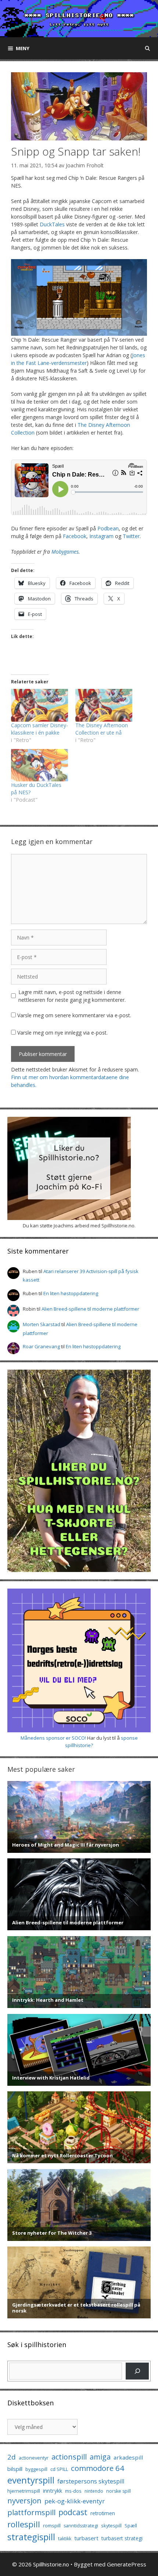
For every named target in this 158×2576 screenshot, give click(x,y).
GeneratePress (127, 2564)
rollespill (24, 2524)
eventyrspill (31, 2480)
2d (12, 2457)
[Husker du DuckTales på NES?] (39, 765)
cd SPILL (59, 2469)
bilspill (15, 2469)
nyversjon (24, 2500)
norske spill (118, 2491)
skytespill (111, 2526)
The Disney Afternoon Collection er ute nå (102, 729)
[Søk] (137, 2371)
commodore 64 (98, 2468)
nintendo (94, 2491)
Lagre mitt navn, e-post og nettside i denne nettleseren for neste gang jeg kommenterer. (72, 996)
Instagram (101, 536)
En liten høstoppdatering (71, 1293)
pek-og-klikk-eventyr (75, 2501)
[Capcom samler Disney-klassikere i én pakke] (39, 705)
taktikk (65, 2539)
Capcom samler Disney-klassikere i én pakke (39, 729)
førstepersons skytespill (91, 2481)
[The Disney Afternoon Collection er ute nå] (104, 705)
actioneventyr (34, 2458)
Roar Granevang (41, 1346)
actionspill (69, 2457)
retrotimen (103, 2513)
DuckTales (52, 224)
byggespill (36, 2469)
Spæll (131, 2526)
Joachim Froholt (85, 165)
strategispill (31, 2537)
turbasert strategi (122, 2538)
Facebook (75, 536)
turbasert (86, 2538)
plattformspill (31, 2512)
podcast (73, 2512)
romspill (52, 2526)
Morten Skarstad (42, 1324)
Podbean (108, 528)
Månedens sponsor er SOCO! (53, 1738)
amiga (100, 2457)
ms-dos (73, 2491)
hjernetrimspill (24, 2491)
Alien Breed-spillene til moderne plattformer (90, 1309)
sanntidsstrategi (81, 2526)
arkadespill (128, 2457)
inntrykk (53, 2491)
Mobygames (65, 552)
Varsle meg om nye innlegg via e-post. (62, 1033)
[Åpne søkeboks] (148, 48)
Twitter (131, 536)
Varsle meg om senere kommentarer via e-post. (74, 1015)
